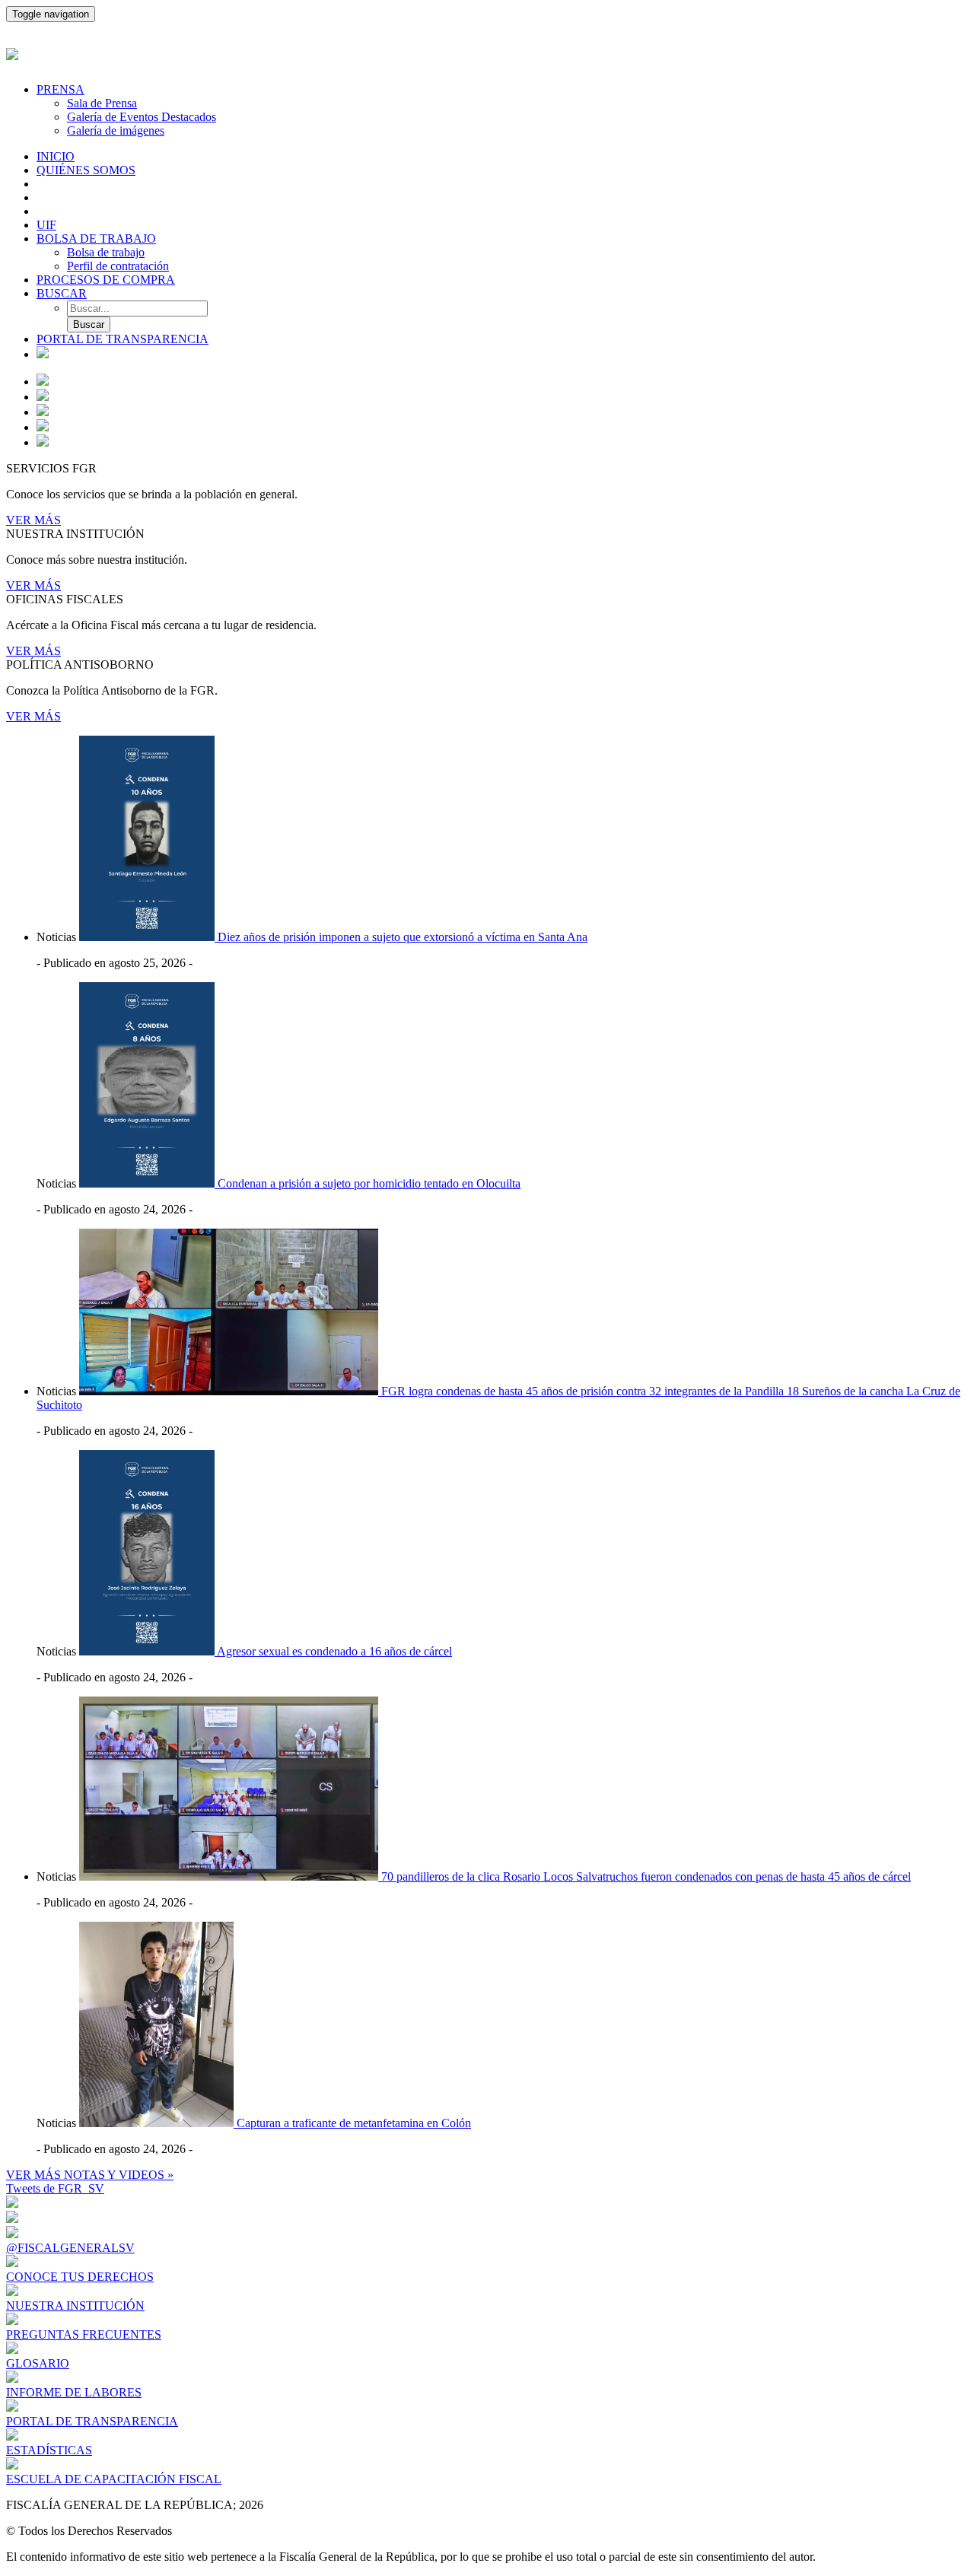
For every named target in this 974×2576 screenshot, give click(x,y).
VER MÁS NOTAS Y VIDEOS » (90, 2175)
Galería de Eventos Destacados (142, 117)
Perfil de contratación (118, 266)
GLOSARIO (38, 2363)
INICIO (56, 156)
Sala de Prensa (102, 103)
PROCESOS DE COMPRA (106, 280)
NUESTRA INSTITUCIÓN (75, 2306)
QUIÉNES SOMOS (86, 170)
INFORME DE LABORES (74, 2392)
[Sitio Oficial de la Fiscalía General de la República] (487, 52)
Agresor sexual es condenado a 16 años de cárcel (334, 1651)
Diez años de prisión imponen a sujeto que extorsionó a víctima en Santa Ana (403, 937)
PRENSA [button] (60, 89)
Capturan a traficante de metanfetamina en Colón (354, 2123)
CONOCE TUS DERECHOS (80, 2277)
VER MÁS (33, 520)
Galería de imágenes (116, 130)
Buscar (89, 324)
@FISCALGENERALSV (70, 2248)
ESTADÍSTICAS (49, 2450)
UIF (46, 225)
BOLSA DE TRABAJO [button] (96, 239)
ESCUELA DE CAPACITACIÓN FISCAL (114, 2479)
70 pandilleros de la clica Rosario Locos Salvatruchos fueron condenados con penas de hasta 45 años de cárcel (646, 1876)
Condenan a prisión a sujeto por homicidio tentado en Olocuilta (369, 1183)
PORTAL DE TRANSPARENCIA (123, 339)
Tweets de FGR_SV (55, 2188)
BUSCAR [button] (62, 293)
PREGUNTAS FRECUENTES (84, 2334)
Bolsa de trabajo (106, 252)
